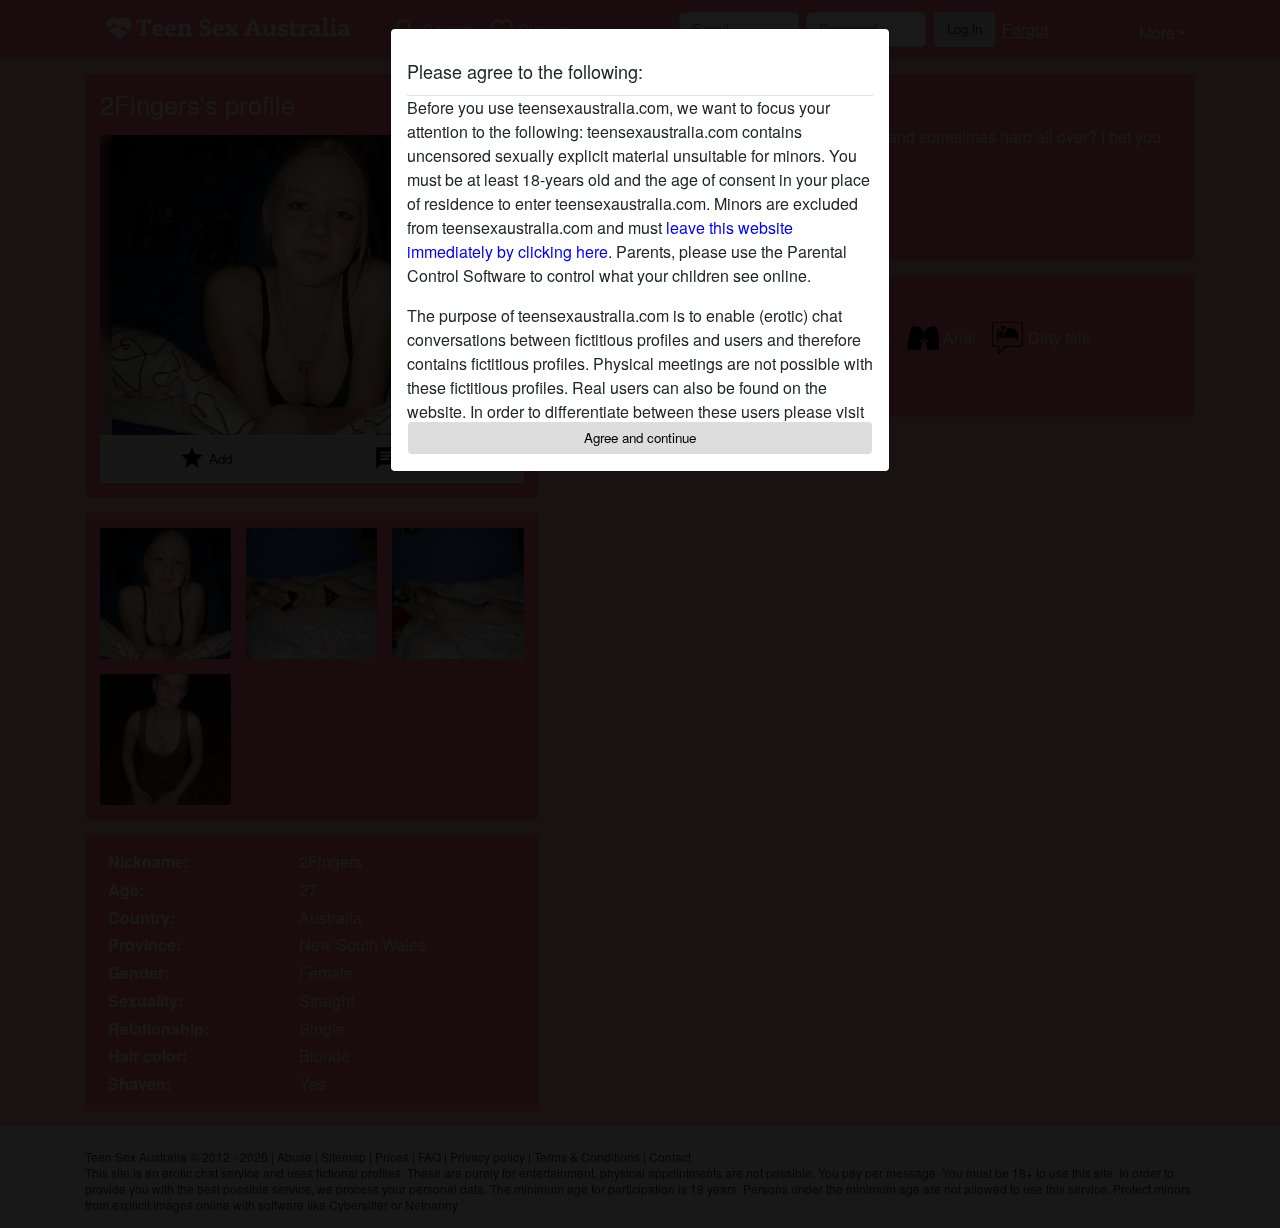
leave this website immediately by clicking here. (600, 239)
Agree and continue (640, 437)
